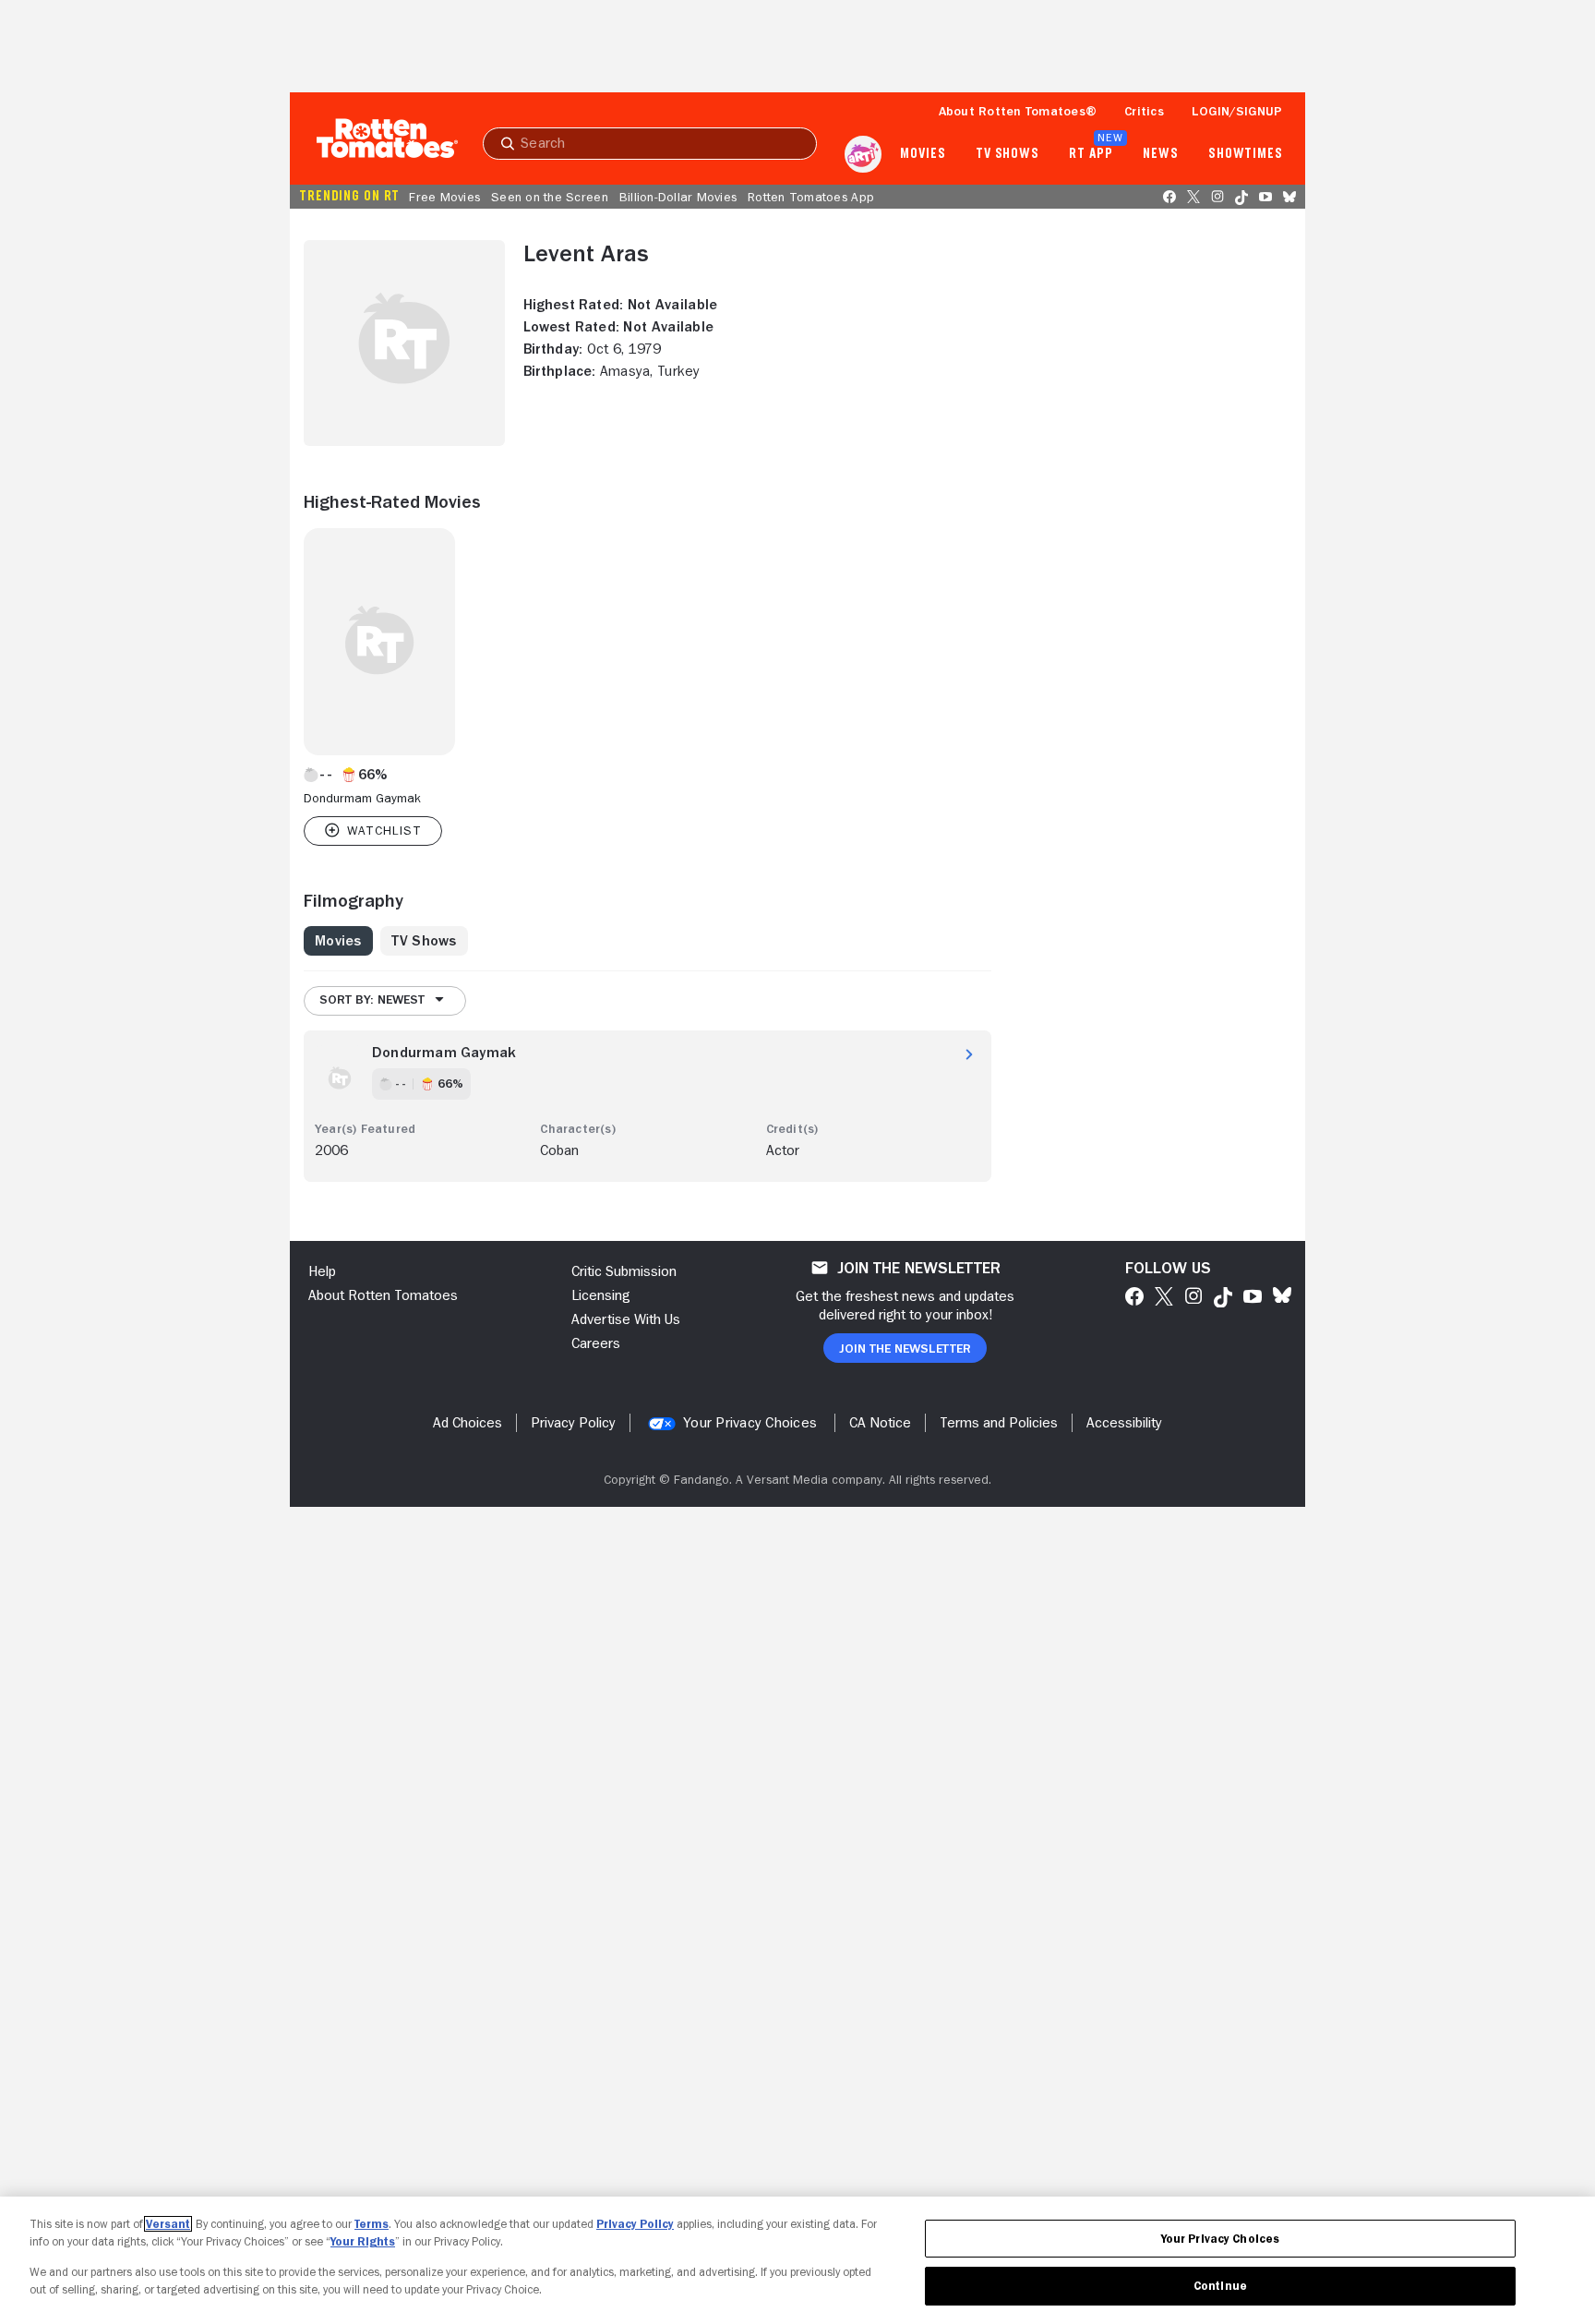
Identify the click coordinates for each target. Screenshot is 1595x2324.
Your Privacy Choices (750, 1423)
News (1161, 154)
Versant (168, 2224)
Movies (923, 154)
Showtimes (1246, 154)
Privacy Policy (635, 2224)
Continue (1220, 2286)
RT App (1091, 154)
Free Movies (444, 197)
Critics (1144, 111)
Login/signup (1237, 111)
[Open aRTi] (863, 154)
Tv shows (1007, 154)
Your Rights (363, 2241)
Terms (372, 2224)
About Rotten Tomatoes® (1018, 111)
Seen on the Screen (550, 197)
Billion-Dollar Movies (678, 197)
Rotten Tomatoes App (811, 197)
